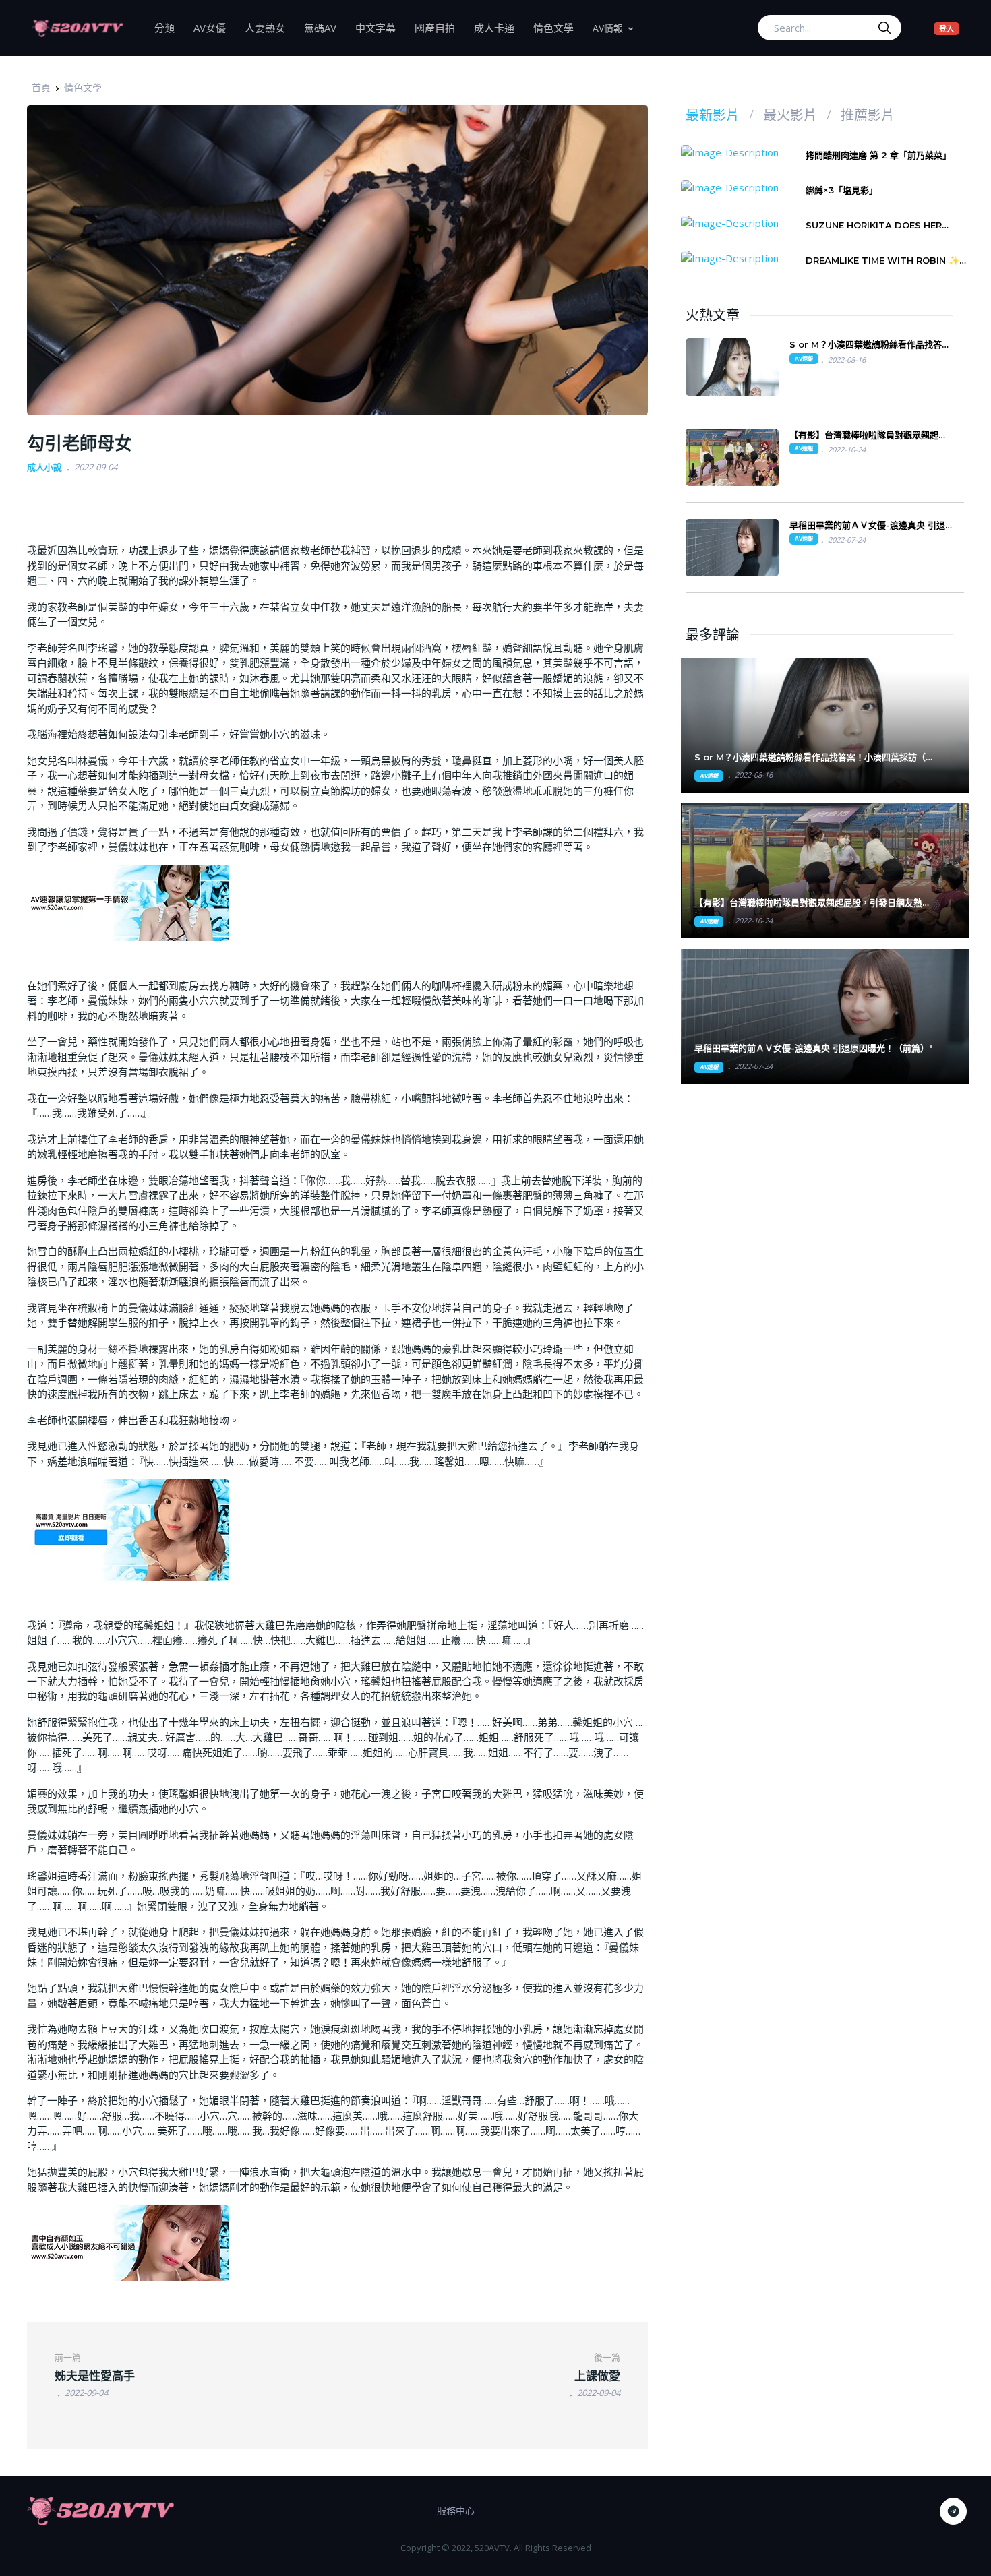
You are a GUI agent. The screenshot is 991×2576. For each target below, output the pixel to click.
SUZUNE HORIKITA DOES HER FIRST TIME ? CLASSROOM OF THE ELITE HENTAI (886, 225)
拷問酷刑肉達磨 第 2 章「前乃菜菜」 (878, 155)
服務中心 (456, 2510)
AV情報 (608, 28)
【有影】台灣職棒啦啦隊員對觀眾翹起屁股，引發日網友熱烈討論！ (868, 435)
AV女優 (214, 27)
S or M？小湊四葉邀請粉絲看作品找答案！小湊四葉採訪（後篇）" (814, 757)
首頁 (41, 87)
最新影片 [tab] (713, 115)
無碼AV (325, 27)
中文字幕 (380, 27)
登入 (949, 28)
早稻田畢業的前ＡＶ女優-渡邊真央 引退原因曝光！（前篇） (867, 525)
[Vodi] (78, 28)
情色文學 (558, 27)
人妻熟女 (270, 27)
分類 (169, 27)
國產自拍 (440, 27)
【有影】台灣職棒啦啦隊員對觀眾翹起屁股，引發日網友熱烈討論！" (813, 903)
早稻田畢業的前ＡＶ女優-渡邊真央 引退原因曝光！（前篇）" (814, 1048)
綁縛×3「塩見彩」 (842, 190)
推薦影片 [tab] (868, 115)
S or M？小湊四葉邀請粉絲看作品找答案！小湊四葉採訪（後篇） (866, 345)
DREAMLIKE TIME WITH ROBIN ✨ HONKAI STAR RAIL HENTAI (882, 260)
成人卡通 (499, 27)
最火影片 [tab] (790, 115)
